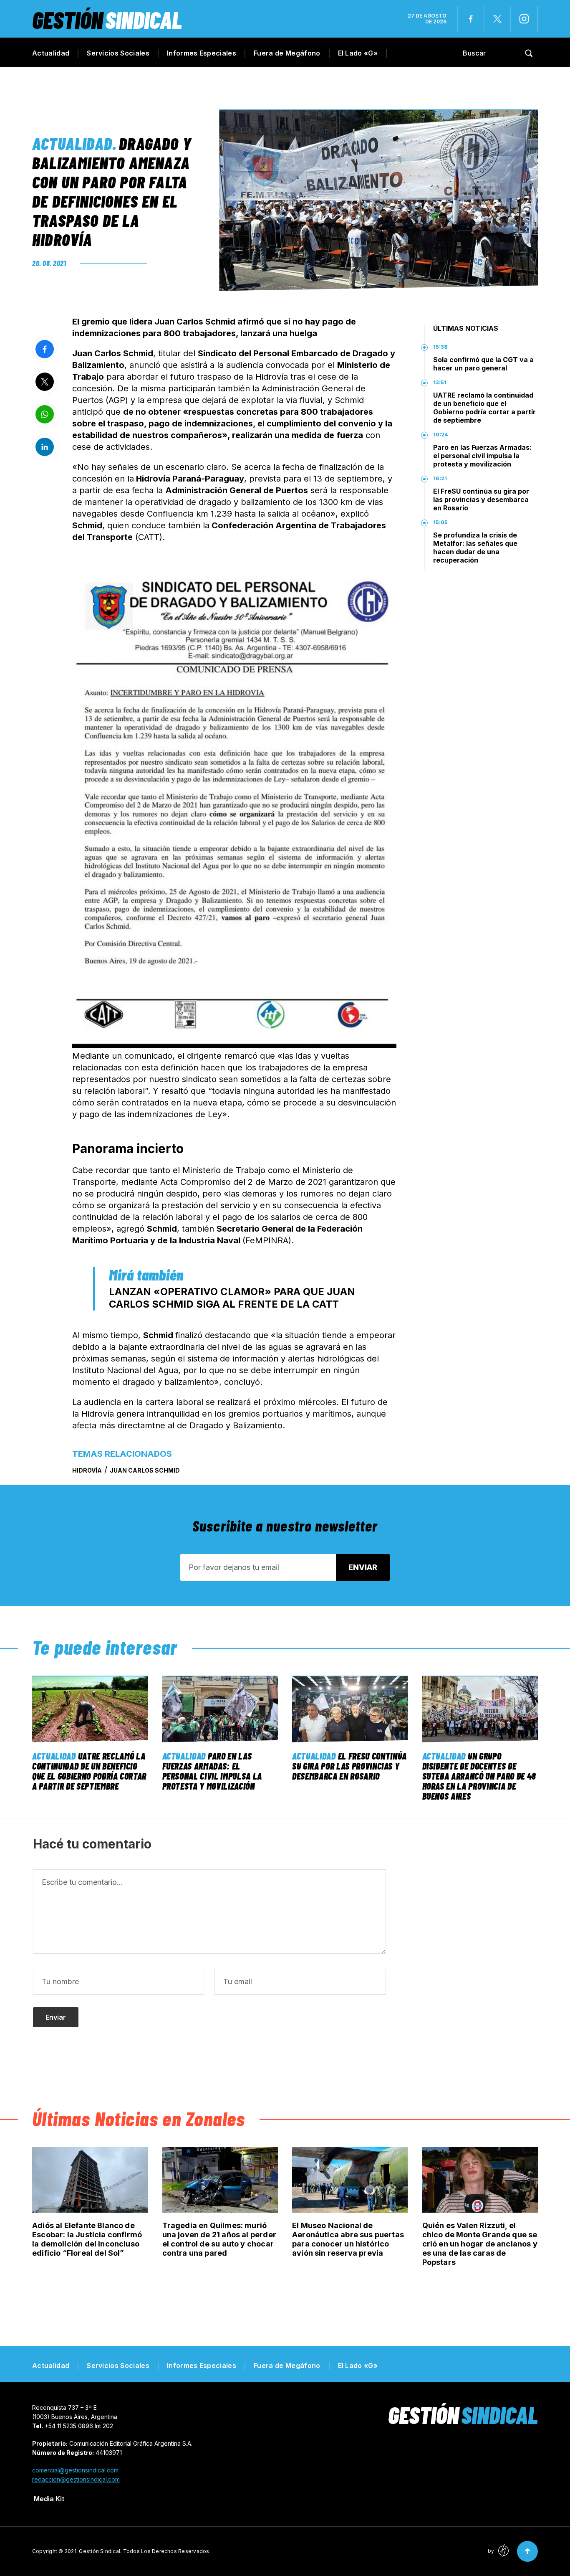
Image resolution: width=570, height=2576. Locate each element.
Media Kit (49, 2499)
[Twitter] (497, 19)
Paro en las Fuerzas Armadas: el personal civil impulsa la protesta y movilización (482, 456)
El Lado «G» (358, 53)
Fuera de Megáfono (287, 53)
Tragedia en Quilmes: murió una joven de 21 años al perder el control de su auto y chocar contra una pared (219, 2239)
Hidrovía (87, 1470)
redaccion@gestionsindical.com (76, 2479)
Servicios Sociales (118, 53)
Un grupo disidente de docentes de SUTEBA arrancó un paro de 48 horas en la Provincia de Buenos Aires (479, 1776)
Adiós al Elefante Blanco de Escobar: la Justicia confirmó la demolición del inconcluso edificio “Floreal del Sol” (87, 2239)
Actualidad (51, 53)
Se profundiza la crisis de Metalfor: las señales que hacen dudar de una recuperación (475, 548)
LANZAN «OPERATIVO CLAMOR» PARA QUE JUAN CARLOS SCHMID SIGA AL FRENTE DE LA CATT (232, 1298)
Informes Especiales (202, 53)
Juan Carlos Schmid (145, 1470)
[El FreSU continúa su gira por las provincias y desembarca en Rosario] (350, 1709)
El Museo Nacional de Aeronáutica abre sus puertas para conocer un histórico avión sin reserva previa (348, 2239)
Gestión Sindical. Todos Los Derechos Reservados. (145, 2551)
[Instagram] (524, 19)
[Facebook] (471, 19)
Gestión (107, 19)
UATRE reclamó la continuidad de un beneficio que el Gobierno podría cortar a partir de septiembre (484, 408)
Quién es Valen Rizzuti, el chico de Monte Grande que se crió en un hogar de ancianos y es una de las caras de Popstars (480, 2244)
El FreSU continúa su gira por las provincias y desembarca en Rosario (481, 499)
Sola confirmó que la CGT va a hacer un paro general (483, 364)
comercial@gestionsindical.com (75, 2470)
